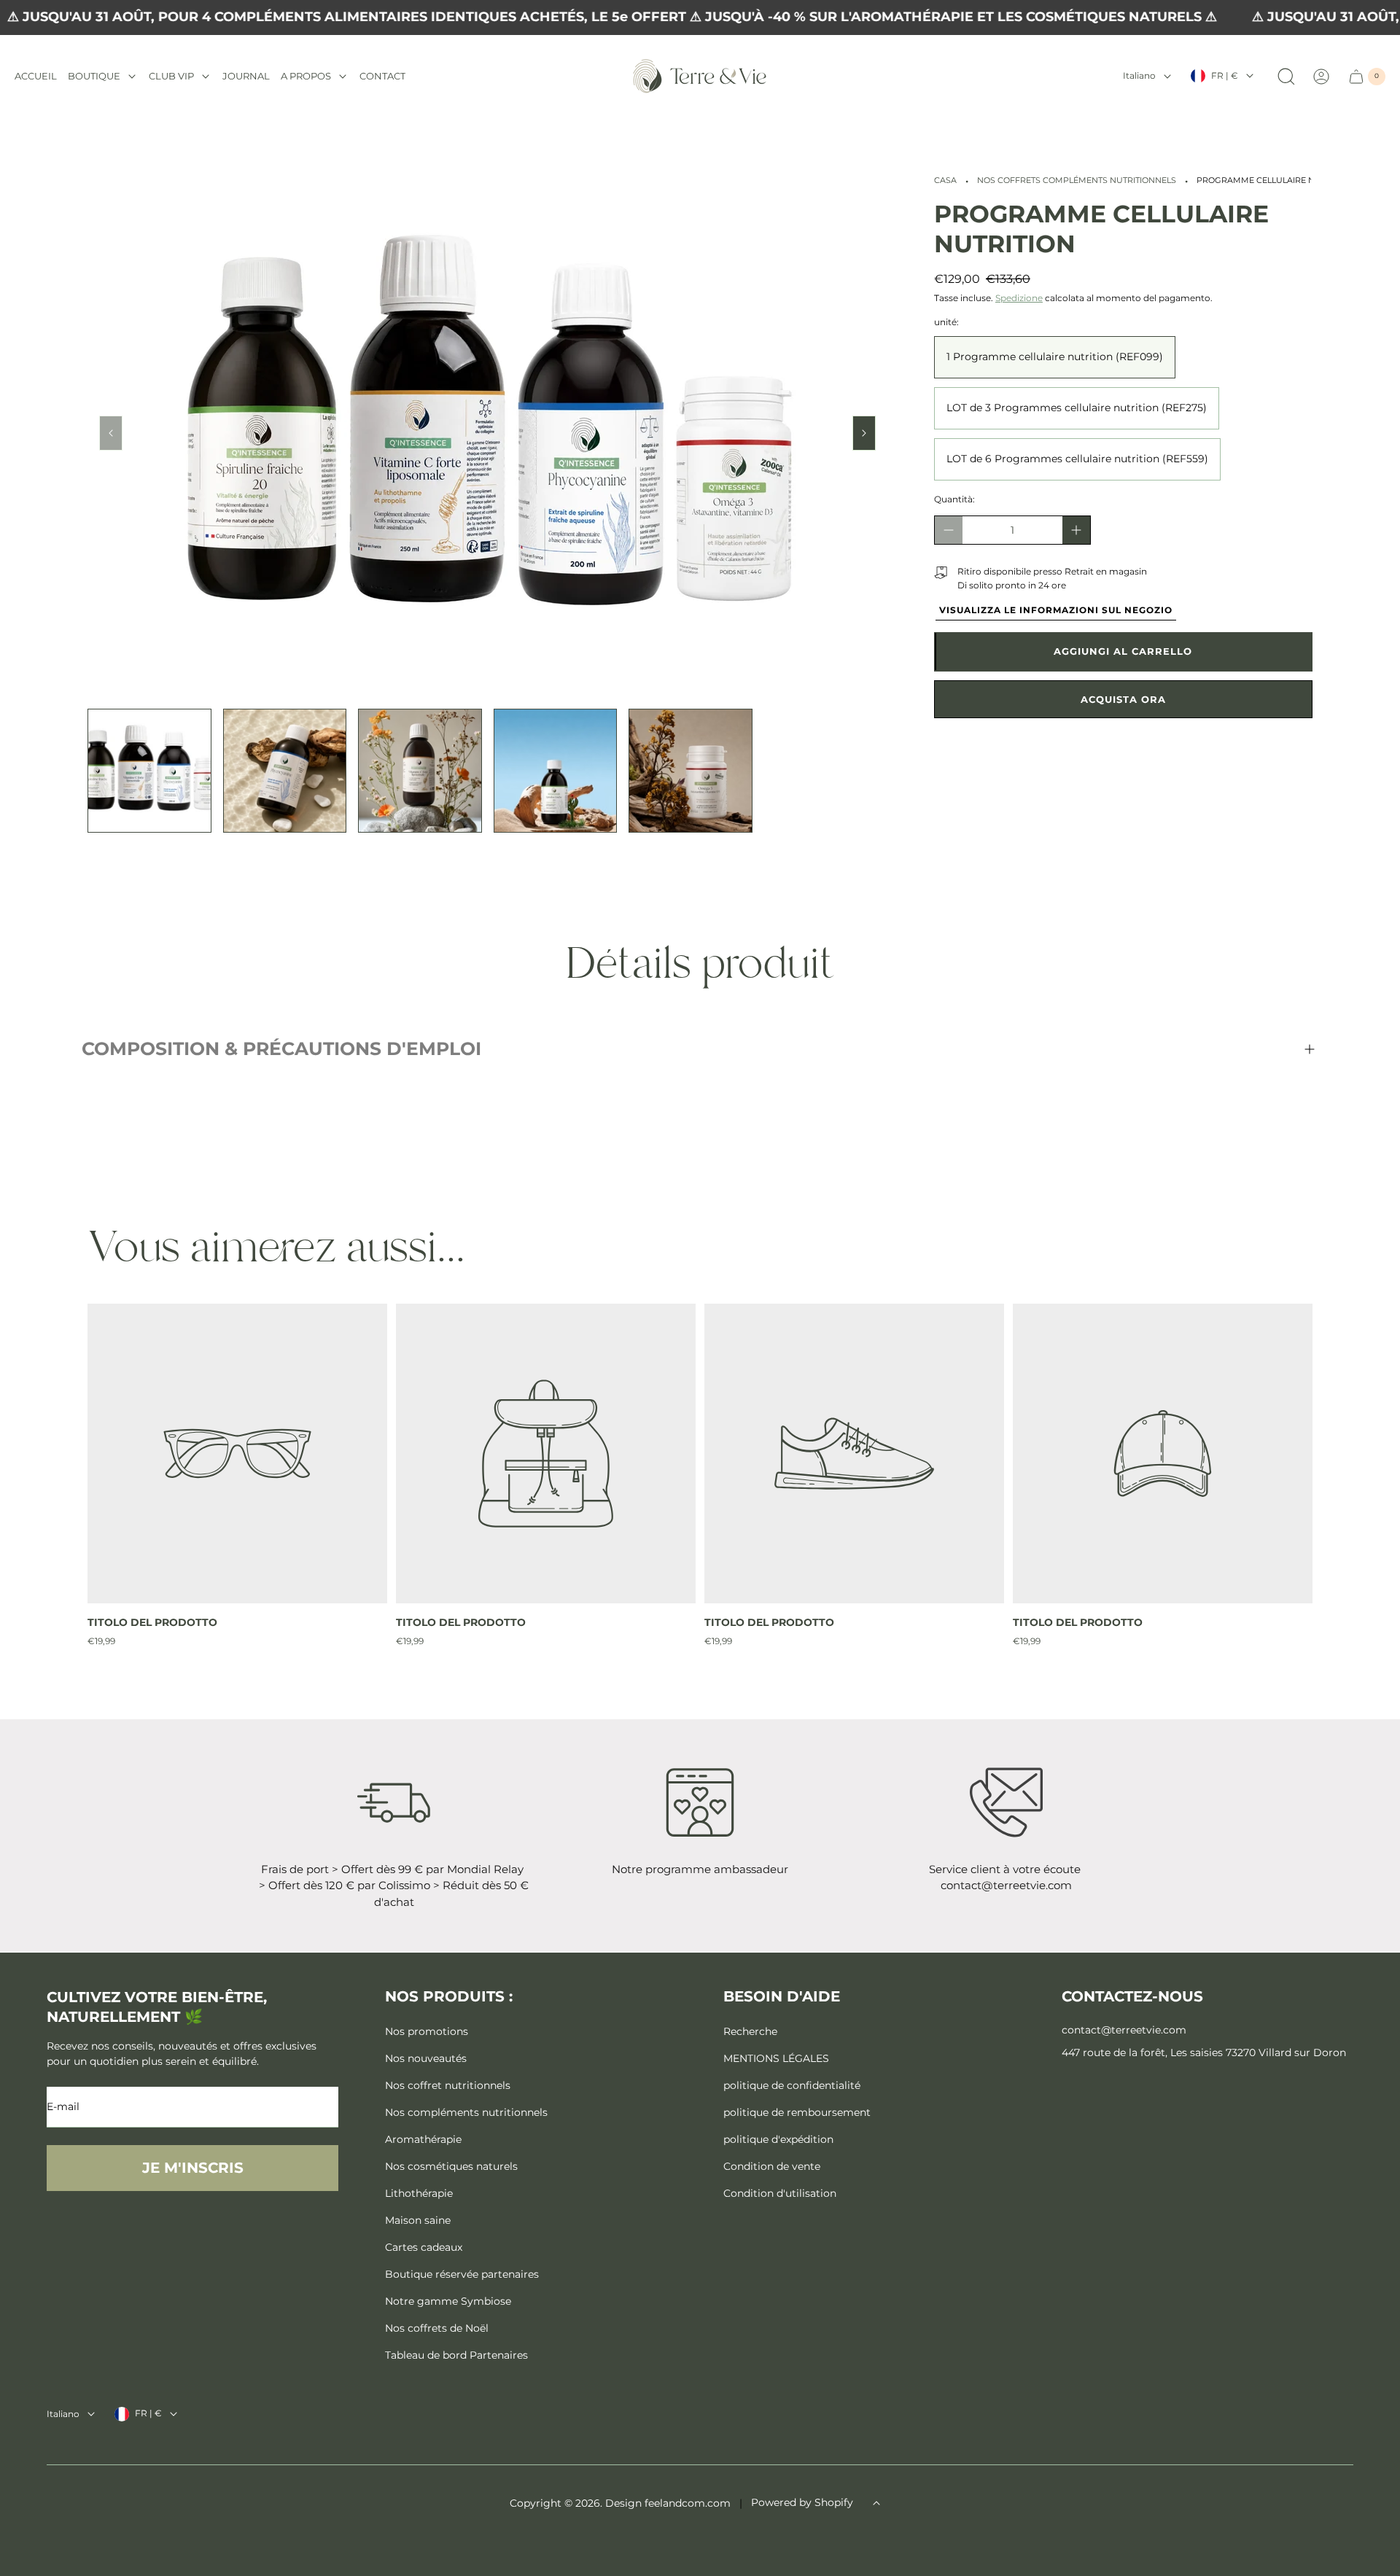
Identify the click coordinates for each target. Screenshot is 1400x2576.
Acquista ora (1123, 699)
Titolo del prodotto (152, 1622)
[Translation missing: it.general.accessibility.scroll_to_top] (876, 2503)
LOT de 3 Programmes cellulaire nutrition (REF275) (1077, 408)
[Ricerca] (1286, 77)
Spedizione (1019, 298)
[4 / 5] (556, 771)
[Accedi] (1321, 77)
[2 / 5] (285, 771)
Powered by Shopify (802, 2502)
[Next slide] (864, 433)
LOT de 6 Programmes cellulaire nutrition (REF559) (1077, 459)
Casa (945, 180)
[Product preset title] (237, 1454)
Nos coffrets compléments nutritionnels (1077, 180)
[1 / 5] (149, 771)
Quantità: (954, 499)
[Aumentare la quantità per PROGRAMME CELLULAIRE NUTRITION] (1076, 530)
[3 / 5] (420, 771)
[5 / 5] (691, 771)
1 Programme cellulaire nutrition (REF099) (1055, 357)
